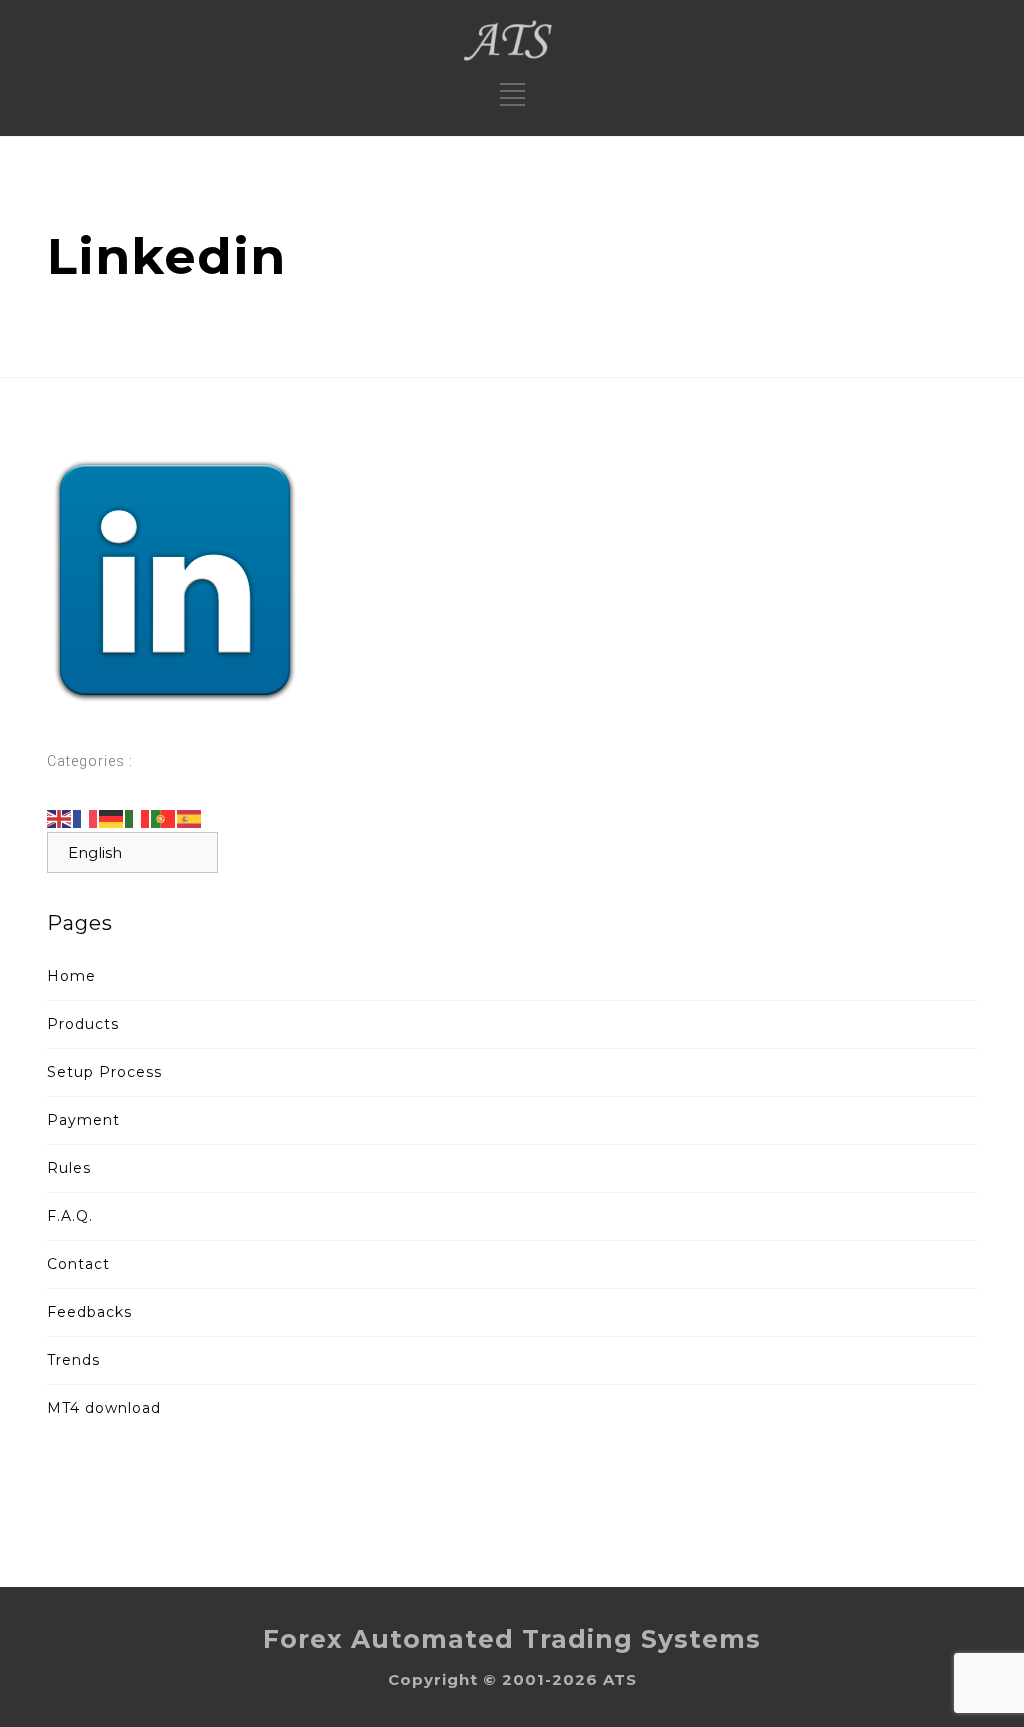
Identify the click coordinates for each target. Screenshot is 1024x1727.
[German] (112, 818)
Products (83, 1024)
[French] (86, 818)
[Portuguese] (164, 818)
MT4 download (104, 1408)
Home (71, 976)
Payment (83, 1120)
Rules (69, 1168)
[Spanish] (190, 818)
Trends (73, 1360)
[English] (60, 818)
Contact (78, 1264)
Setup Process (104, 1072)
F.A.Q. (70, 1216)
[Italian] (138, 818)
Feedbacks (89, 1312)
